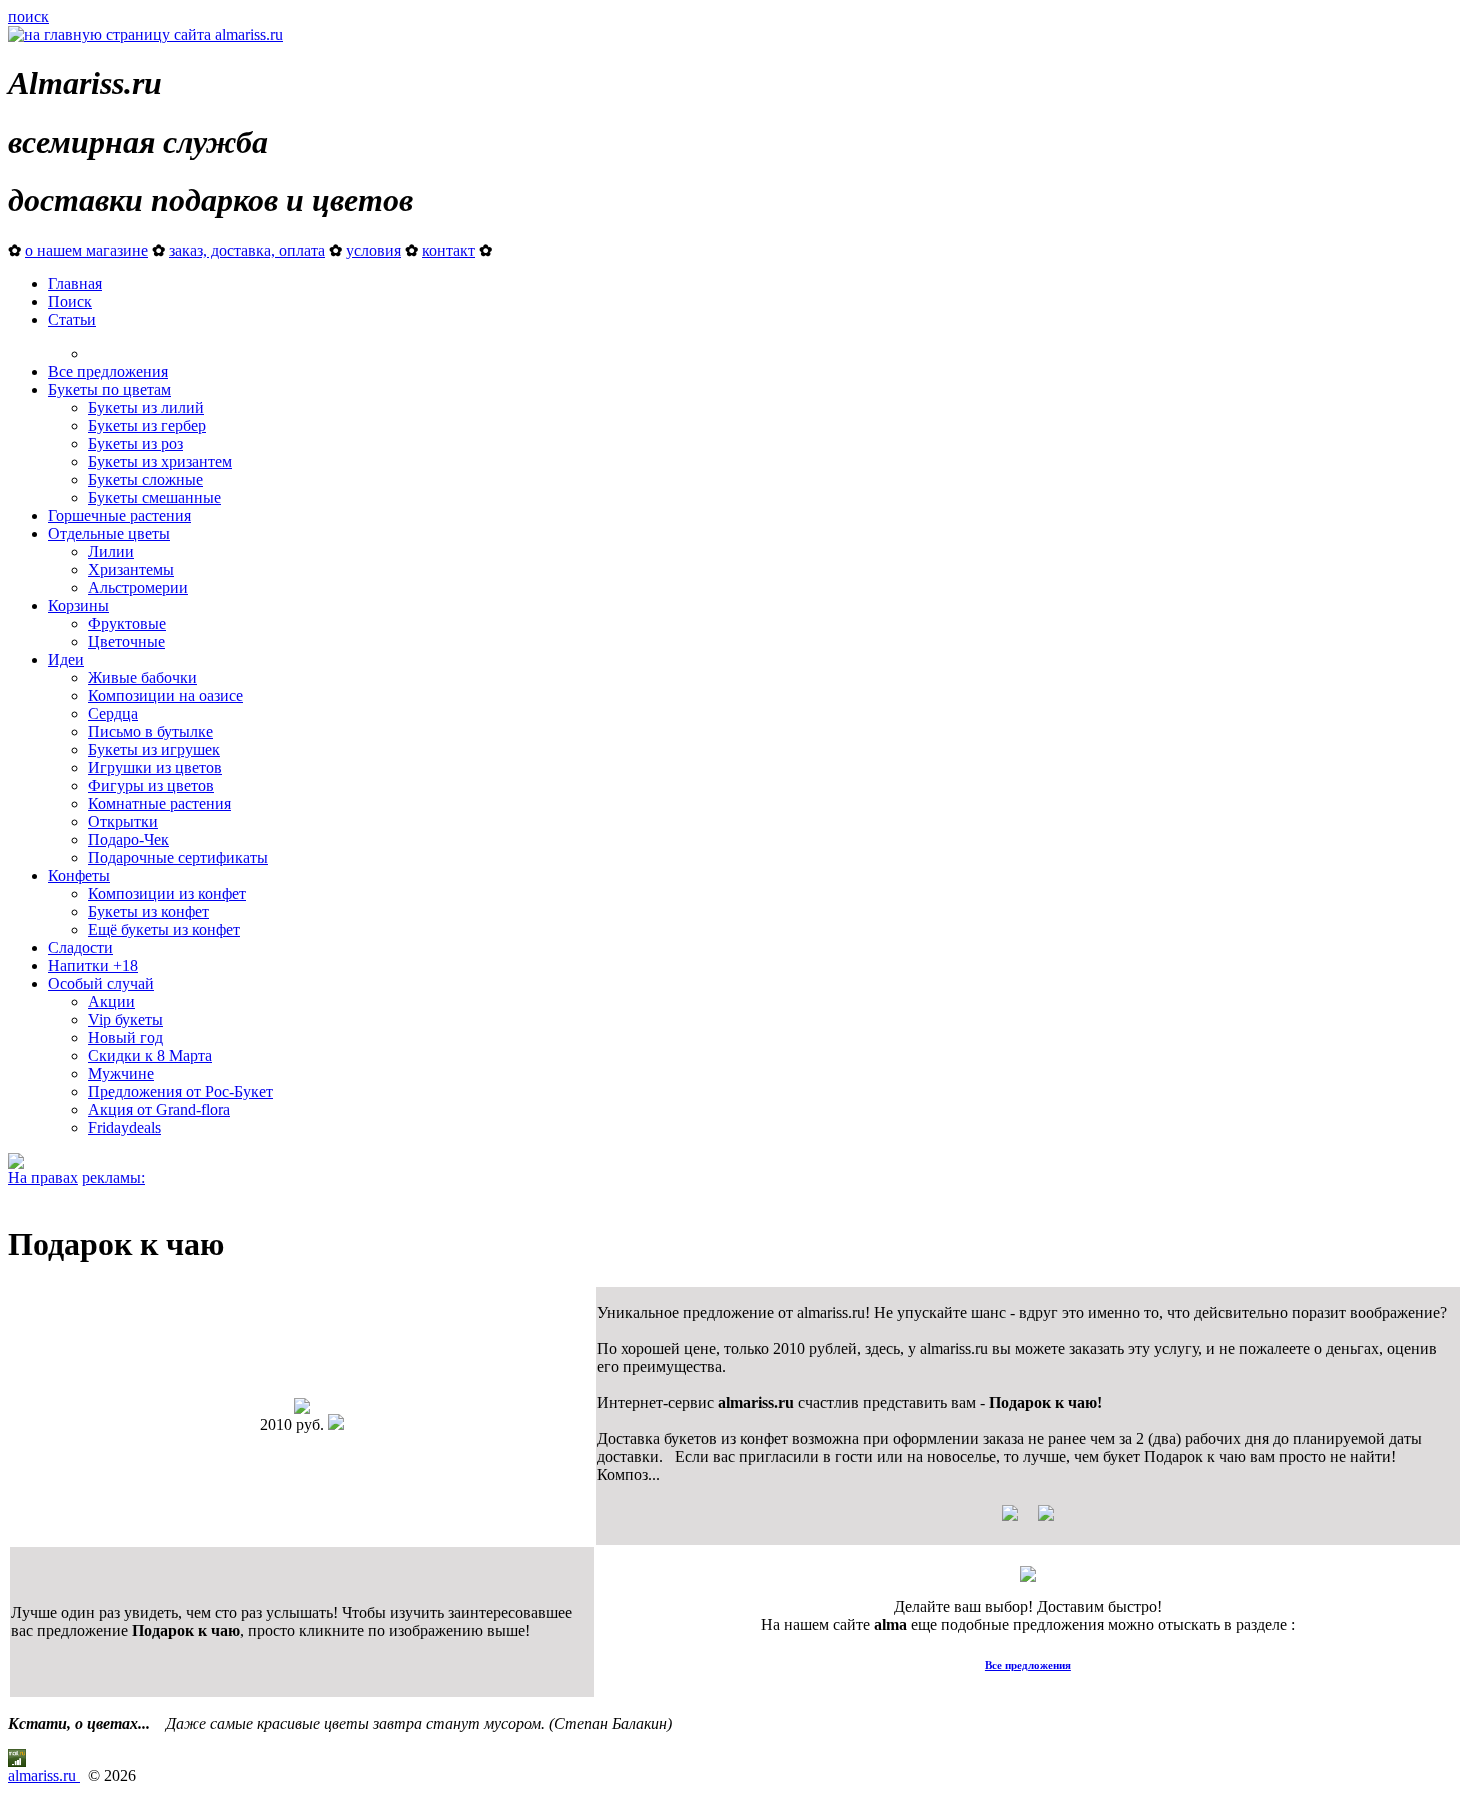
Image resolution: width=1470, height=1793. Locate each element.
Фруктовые (127, 623)
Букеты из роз (135, 443)
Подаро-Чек (128, 839)
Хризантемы (131, 569)
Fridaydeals (124, 1127)
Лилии (111, 551)
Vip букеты (125, 1019)
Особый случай (101, 983)
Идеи (66, 659)
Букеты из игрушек (154, 749)
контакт (448, 250)
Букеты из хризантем (160, 461)
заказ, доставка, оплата (247, 250)
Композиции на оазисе (165, 695)
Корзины (78, 605)
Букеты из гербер (147, 425)
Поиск (70, 301)
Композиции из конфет (167, 893)
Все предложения (108, 371)
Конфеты (79, 875)
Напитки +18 (93, 965)
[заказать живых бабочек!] (16, 1163)
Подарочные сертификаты (178, 857)
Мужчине (121, 1073)
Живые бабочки (142, 677)
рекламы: (113, 1177)
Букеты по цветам (109, 389)
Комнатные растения (159, 803)
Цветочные (126, 641)
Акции (111, 1001)
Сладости (80, 947)
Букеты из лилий (146, 407)
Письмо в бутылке (150, 731)
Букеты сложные (145, 479)
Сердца (113, 713)
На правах (43, 1177)
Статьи (72, 319)
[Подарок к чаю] (302, 1408)
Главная (75, 283)
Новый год (125, 1037)
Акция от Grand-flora (159, 1109)
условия (373, 250)
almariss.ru (44, 1775)
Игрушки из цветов (155, 767)
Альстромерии (138, 587)
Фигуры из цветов (151, 785)
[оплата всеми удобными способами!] (1028, 1576)
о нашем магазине (86, 250)
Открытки (123, 821)
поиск (28, 16)
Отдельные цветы (109, 533)
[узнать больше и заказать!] (1028, 1520)
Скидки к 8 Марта (150, 1055)
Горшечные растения (119, 515)
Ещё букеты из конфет (164, 929)
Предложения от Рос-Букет (180, 1091)
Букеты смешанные (154, 497)
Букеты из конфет (148, 911)
